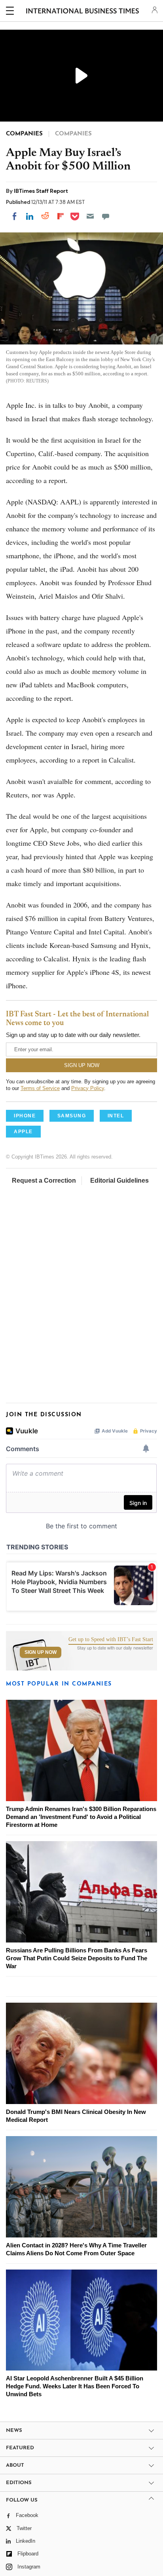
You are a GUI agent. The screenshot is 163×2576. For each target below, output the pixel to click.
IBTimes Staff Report (41, 191)
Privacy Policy (88, 1088)
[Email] (90, 216)
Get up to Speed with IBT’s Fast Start (111, 1640)
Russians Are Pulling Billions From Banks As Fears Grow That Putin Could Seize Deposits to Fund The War (77, 1958)
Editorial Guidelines (119, 1181)
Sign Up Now (41, 1652)
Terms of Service (40, 1088)
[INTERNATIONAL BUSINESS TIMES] (82, 12)
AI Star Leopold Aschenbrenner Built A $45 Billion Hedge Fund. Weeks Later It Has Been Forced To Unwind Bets (75, 2386)
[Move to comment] (106, 216)
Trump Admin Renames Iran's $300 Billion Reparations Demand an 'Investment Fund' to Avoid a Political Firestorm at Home (81, 1817)
